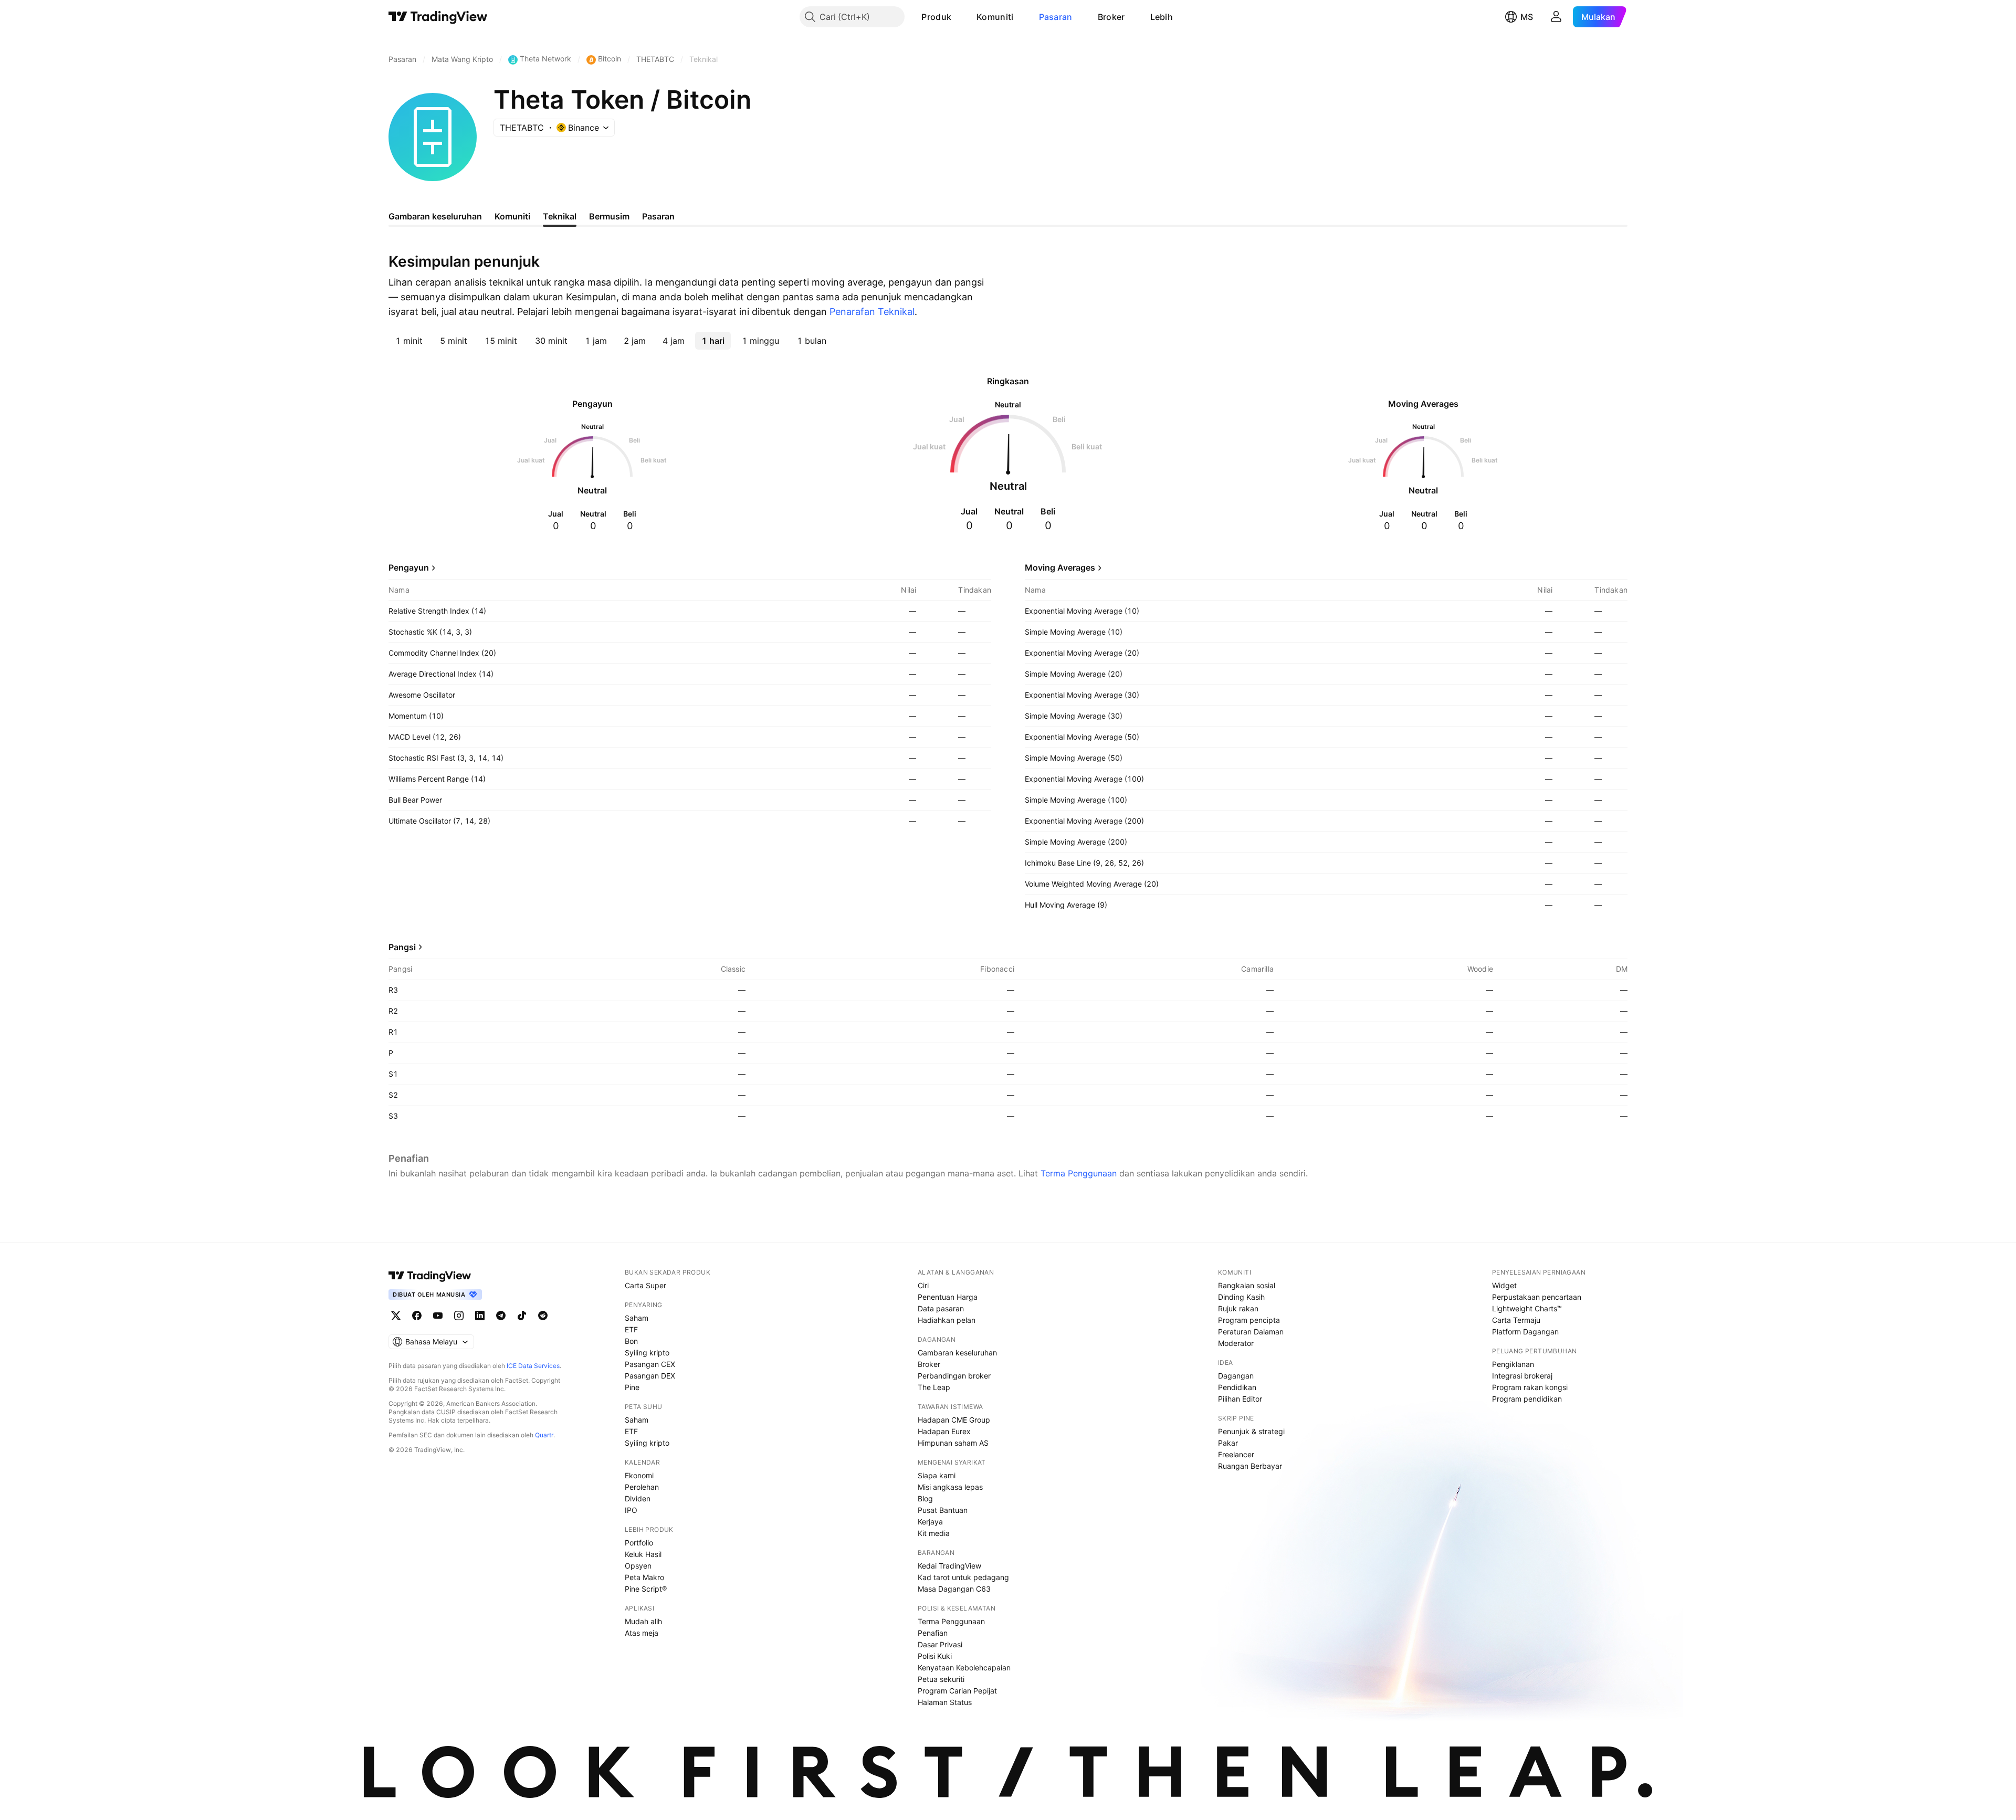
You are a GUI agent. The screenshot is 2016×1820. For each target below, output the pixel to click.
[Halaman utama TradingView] (430, 1276)
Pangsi (402, 947)
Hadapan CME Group (954, 1420)
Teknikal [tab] (560, 216)
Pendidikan (1237, 1387)
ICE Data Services (533, 1366)
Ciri (923, 1285)
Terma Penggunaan (1079, 1173)
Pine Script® (646, 1589)
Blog (925, 1498)
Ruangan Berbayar (1250, 1466)
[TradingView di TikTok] (522, 1316)
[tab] (409, 341)
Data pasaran (941, 1308)
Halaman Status (945, 1702)
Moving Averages (1060, 567)
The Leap (934, 1387)
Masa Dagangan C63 (954, 1589)
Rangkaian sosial (1247, 1285)
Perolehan (642, 1487)
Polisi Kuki (935, 1656)
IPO (631, 1510)
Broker (1111, 17)
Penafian (933, 1633)
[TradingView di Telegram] (501, 1316)
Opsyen (638, 1566)
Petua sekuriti (941, 1679)
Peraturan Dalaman (1251, 1332)
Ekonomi (639, 1475)
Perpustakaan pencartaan (1537, 1297)
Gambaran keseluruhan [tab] (435, 216)
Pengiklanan (1513, 1364)
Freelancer (1236, 1454)
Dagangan (1236, 1376)
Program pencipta (1249, 1320)
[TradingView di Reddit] (543, 1316)
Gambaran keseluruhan (957, 1353)
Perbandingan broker (954, 1376)
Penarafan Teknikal (872, 312)
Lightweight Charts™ (1527, 1308)
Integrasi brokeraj (1522, 1376)
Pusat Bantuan (943, 1510)
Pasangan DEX (650, 1376)
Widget (1504, 1285)
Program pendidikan (1527, 1399)
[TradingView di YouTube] (438, 1316)
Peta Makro (644, 1577)
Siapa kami (937, 1475)
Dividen (638, 1498)
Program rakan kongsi (1530, 1387)
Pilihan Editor (1240, 1399)
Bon (631, 1341)
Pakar (1228, 1443)
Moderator (1236, 1343)
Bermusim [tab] (609, 216)
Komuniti (995, 17)
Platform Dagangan (1525, 1332)
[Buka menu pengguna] (1556, 17)
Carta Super (645, 1285)
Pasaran (1056, 17)
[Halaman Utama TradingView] (438, 17)
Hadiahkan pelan (947, 1320)
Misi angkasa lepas (950, 1487)
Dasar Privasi (940, 1644)
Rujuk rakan (1238, 1308)
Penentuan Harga (948, 1297)
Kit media (934, 1533)
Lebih (1162, 17)
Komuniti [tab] (512, 216)
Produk (936, 17)
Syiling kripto (647, 1353)
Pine (632, 1387)
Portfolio (639, 1543)
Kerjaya (930, 1522)
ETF (631, 1329)
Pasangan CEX (650, 1364)
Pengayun (409, 567)
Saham (637, 1318)
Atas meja (642, 1633)
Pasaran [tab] (658, 216)
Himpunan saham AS (953, 1443)
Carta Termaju (1516, 1320)
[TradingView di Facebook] (417, 1316)
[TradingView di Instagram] (459, 1316)
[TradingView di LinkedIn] (480, 1316)
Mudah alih (643, 1621)
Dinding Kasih (1241, 1297)
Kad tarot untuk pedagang (963, 1577)
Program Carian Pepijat (957, 1691)
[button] (959, 17)
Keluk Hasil (643, 1554)
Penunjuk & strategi (1251, 1431)
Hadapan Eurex (944, 1431)
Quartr (544, 1435)
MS (1527, 17)
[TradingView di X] (396, 1316)
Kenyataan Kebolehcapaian (964, 1668)
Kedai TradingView (949, 1566)
